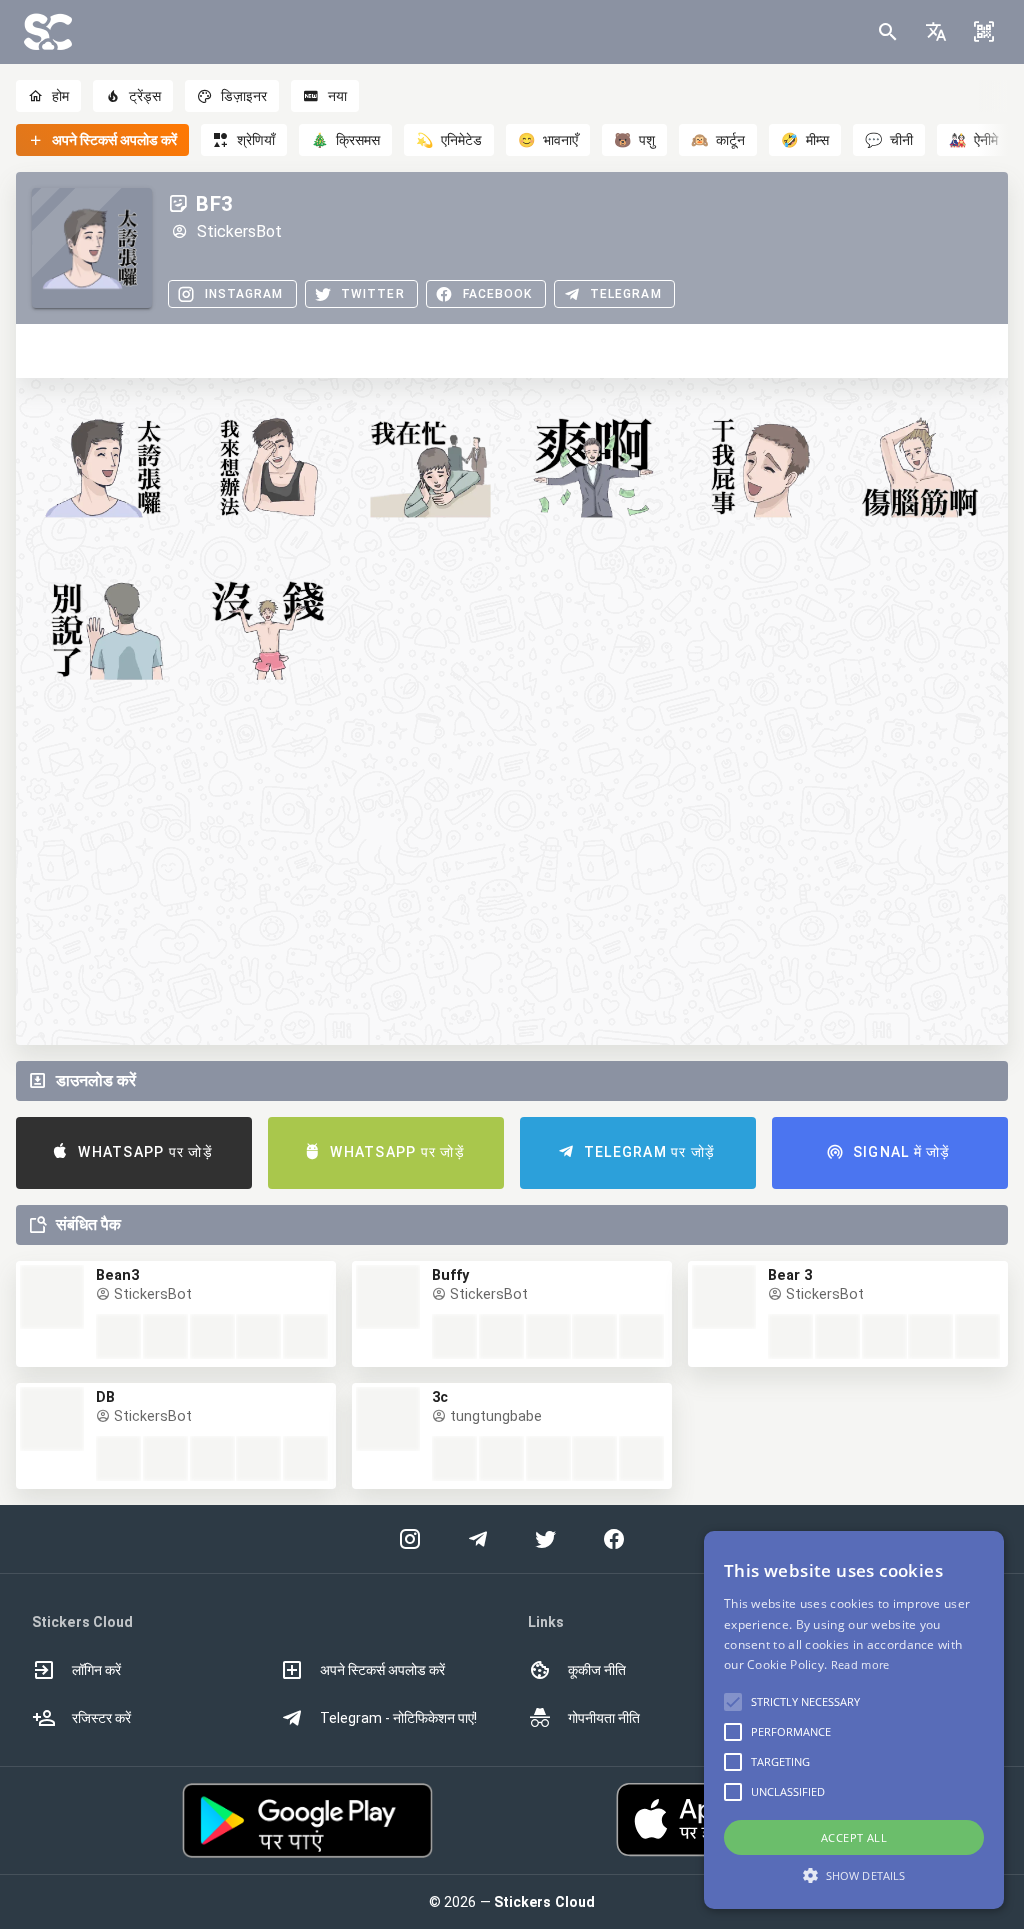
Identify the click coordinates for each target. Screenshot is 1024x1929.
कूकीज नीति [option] (597, 1670)
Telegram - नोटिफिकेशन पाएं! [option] (398, 1718)
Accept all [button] (854, 1837)
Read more (860, 1664)
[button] (936, 32)
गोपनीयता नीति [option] (604, 1718)
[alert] (854, 1720)
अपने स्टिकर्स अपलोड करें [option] (382, 1670)
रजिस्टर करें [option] (101, 1718)
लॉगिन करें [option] (96, 1670)
